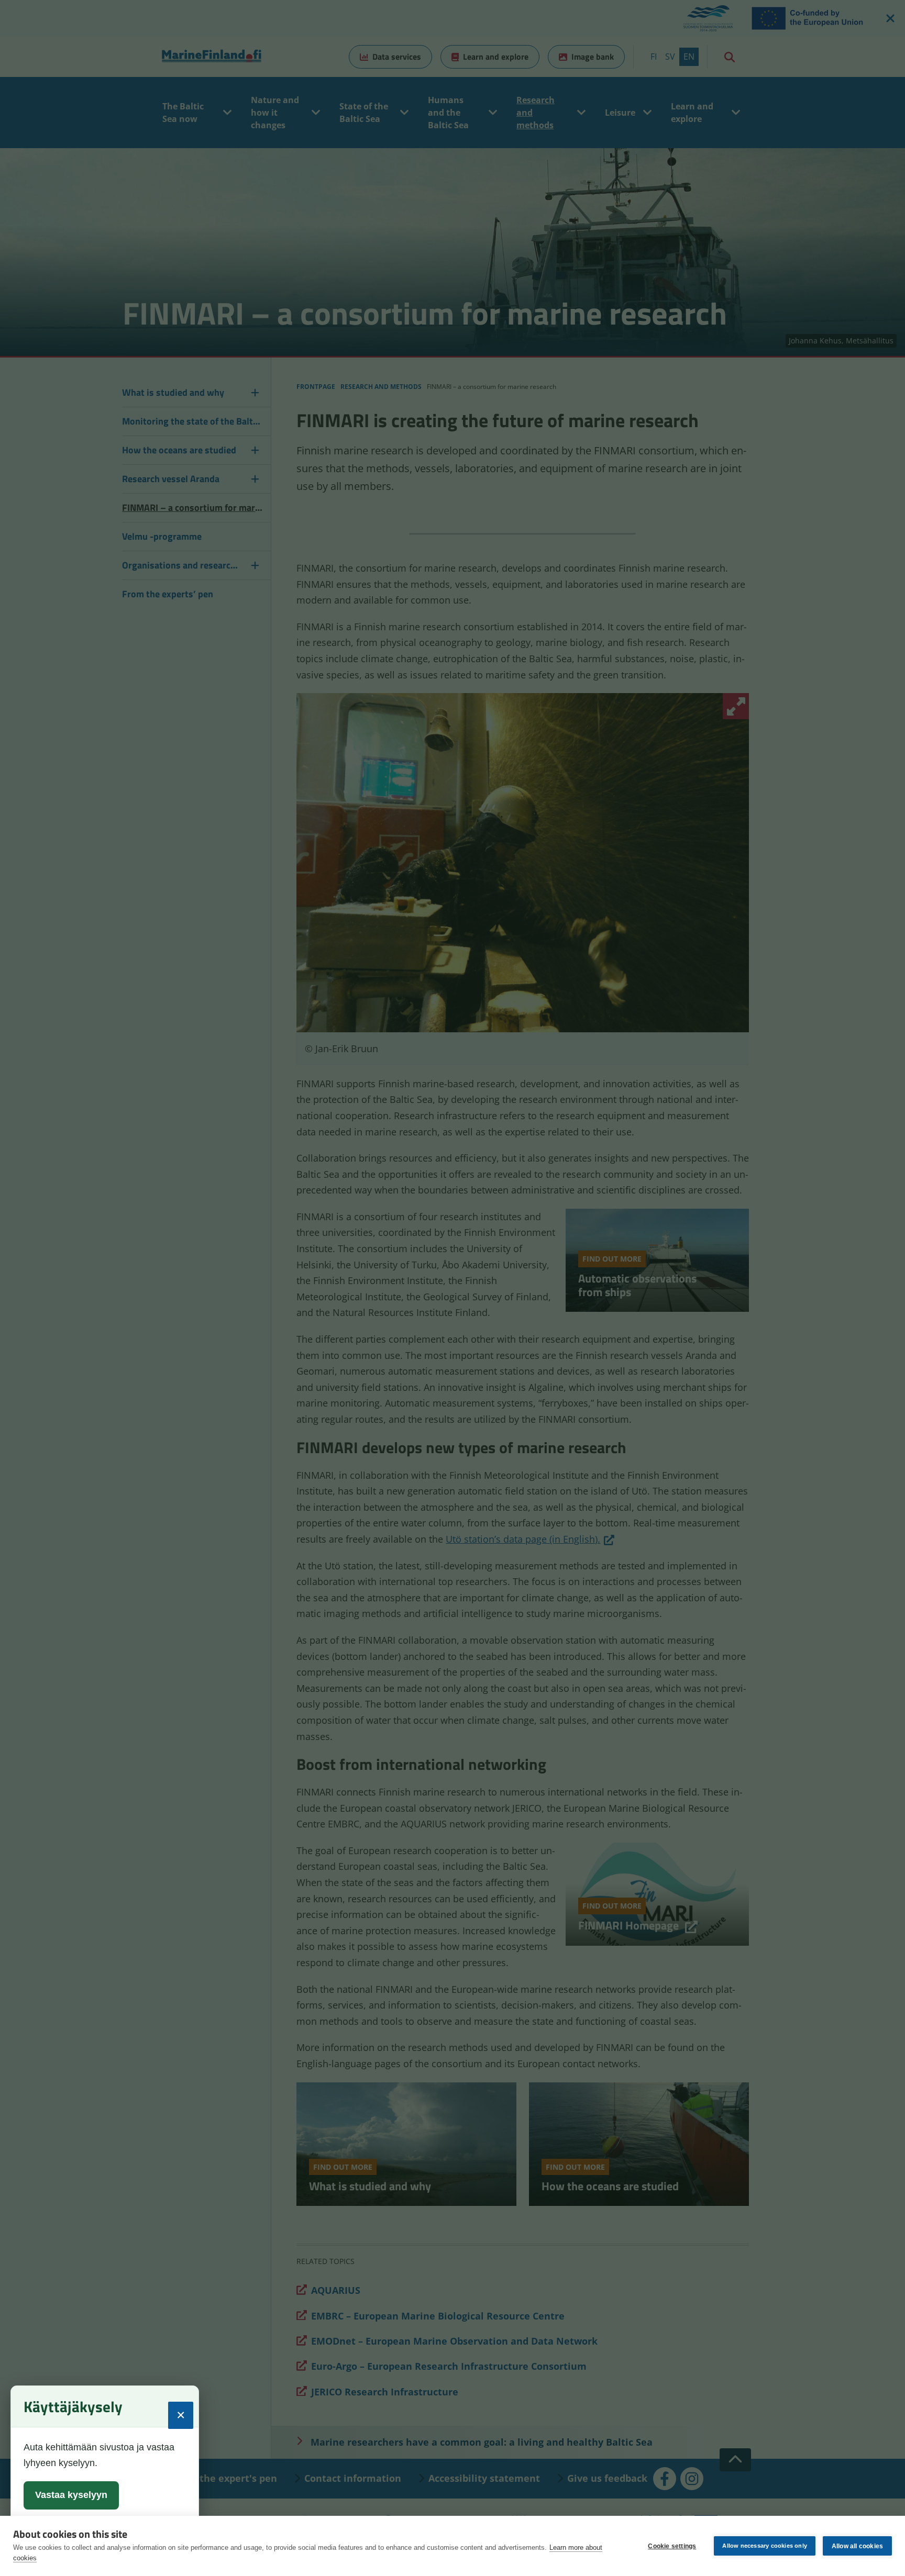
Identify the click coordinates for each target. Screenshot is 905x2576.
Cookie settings (672, 2546)
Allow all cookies (857, 2546)
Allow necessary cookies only (765, 2546)
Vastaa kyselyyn (71, 2495)
